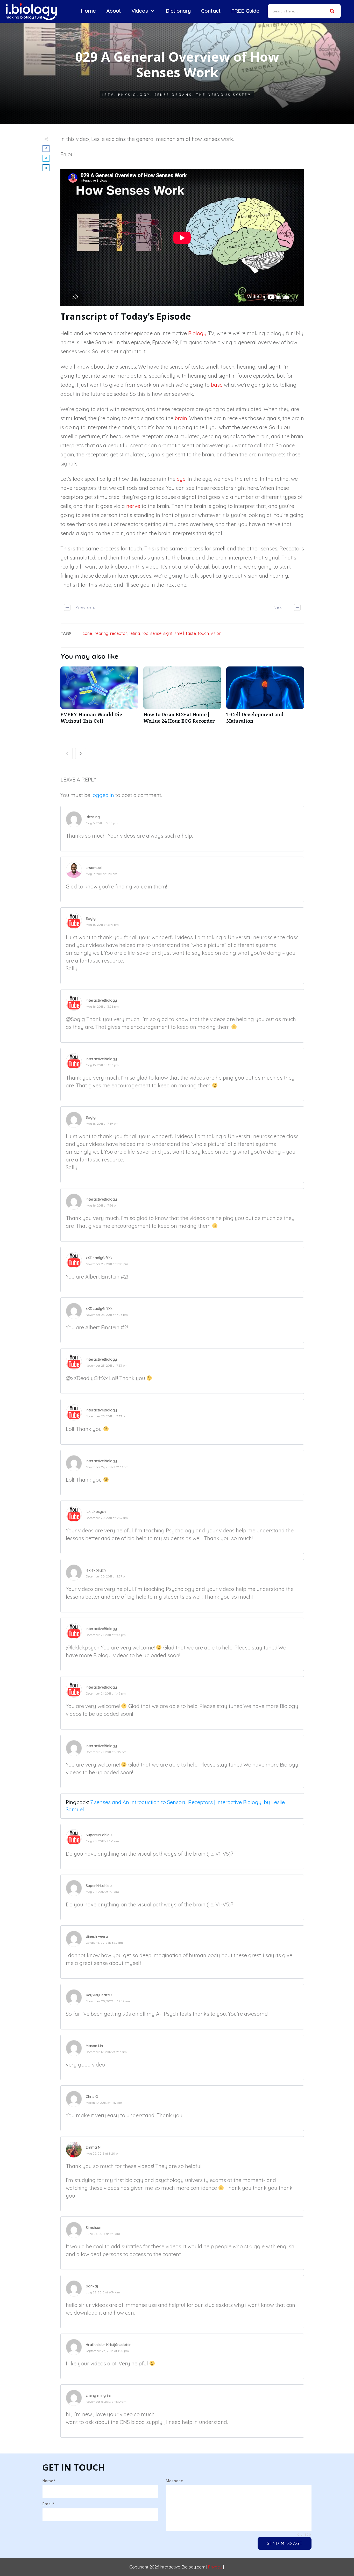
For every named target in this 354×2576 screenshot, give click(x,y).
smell (179, 633)
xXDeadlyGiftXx (99, 1258)
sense (156, 633)
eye (181, 479)
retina (134, 633)
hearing (101, 633)
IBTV (108, 95)
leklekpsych (96, 1512)
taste (191, 633)
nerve (133, 506)
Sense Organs (173, 95)
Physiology (134, 95)
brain (181, 418)
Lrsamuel (94, 868)
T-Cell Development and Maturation (265, 698)
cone (87, 633)
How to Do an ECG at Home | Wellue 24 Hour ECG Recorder (182, 698)
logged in (103, 795)
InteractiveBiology (101, 1000)
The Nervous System (224, 95)
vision (216, 633)
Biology (197, 333)
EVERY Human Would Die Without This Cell (99, 698)
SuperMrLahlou (99, 1835)
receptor (119, 633)
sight (168, 633)
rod (145, 633)
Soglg (91, 919)
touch (203, 633)
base (217, 385)
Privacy (215, 2567)
